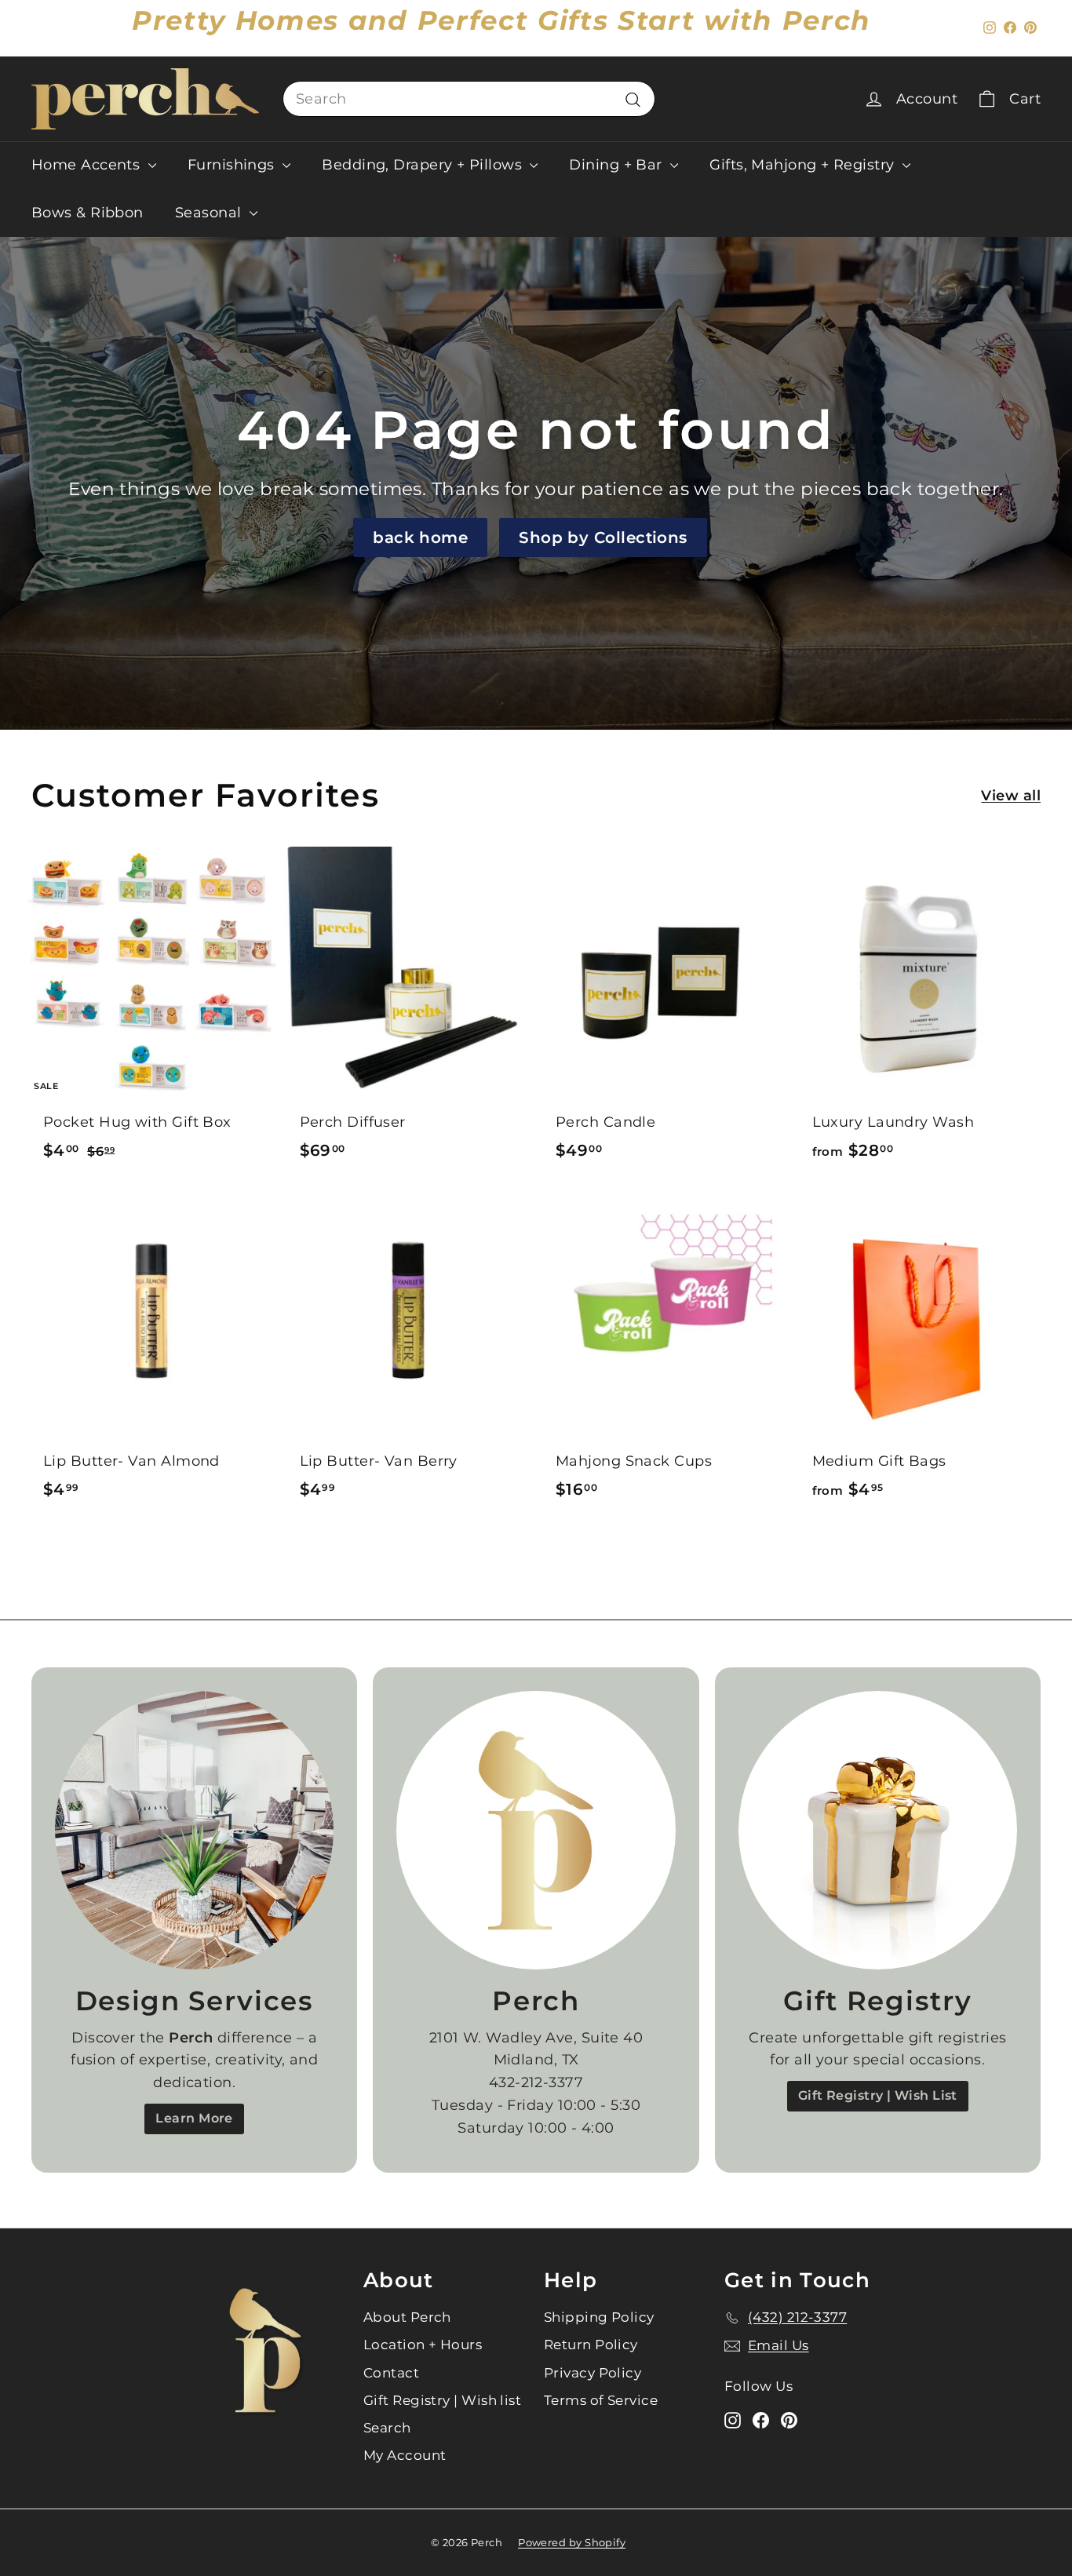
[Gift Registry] (878, 1830)
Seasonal (210, 213)
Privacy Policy (593, 2373)
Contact (391, 2373)
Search (387, 2428)
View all (1011, 796)
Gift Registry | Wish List (878, 2095)
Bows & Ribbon (88, 213)
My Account (405, 2455)
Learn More (194, 2118)
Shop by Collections (603, 537)
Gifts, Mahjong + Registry (804, 165)
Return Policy (591, 2345)
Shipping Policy (599, 2317)
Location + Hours (423, 2345)
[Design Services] (194, 1830)
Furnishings (233, 165)
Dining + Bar (618, 165)
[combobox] (469, 99)
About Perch (407, 2317)
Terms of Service (601, 2400)
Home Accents (88, 165)
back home (420, 537)
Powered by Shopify (572, 2542)
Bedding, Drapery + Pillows (424, 165)
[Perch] (536, 1830)
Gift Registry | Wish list (442, 2400)
